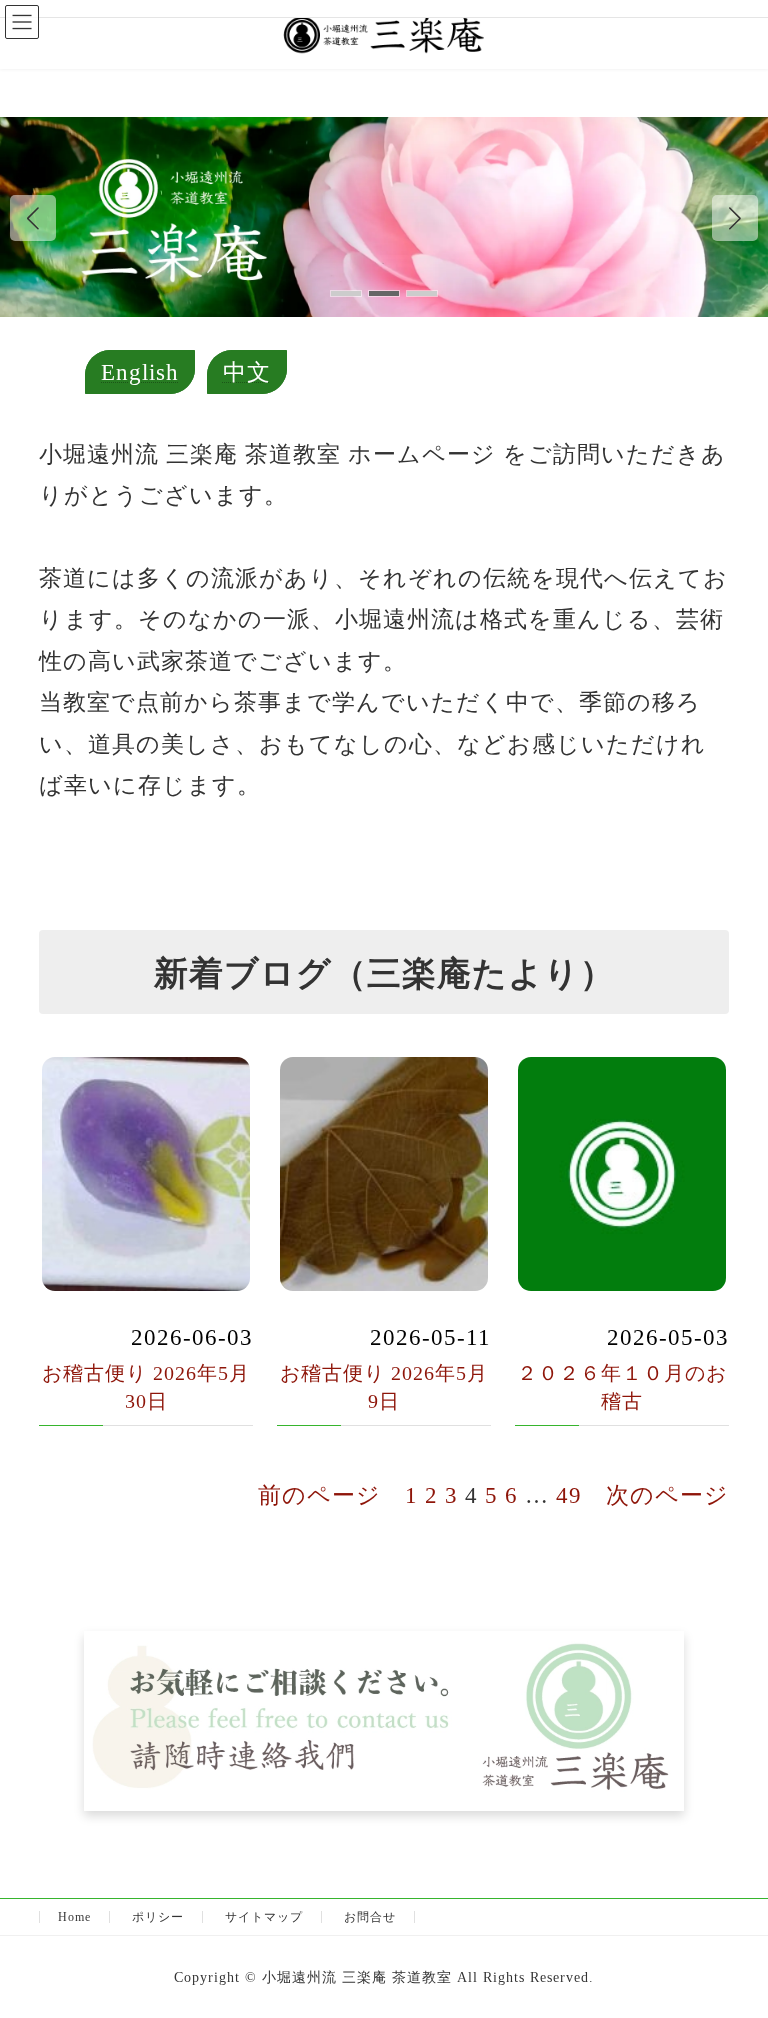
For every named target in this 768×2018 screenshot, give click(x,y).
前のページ (319, 1495)
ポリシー (158, 1917)
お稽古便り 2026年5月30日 (146, 1387)
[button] (735, 218)
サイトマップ (264, 1917)
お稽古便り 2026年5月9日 (384, 1387)
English (140, 372)
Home (74, 1917)
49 (569, 1495)
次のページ (667, 1495)
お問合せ (370, 1917)
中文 (247, 372)
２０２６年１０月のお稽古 (622, 1387)
